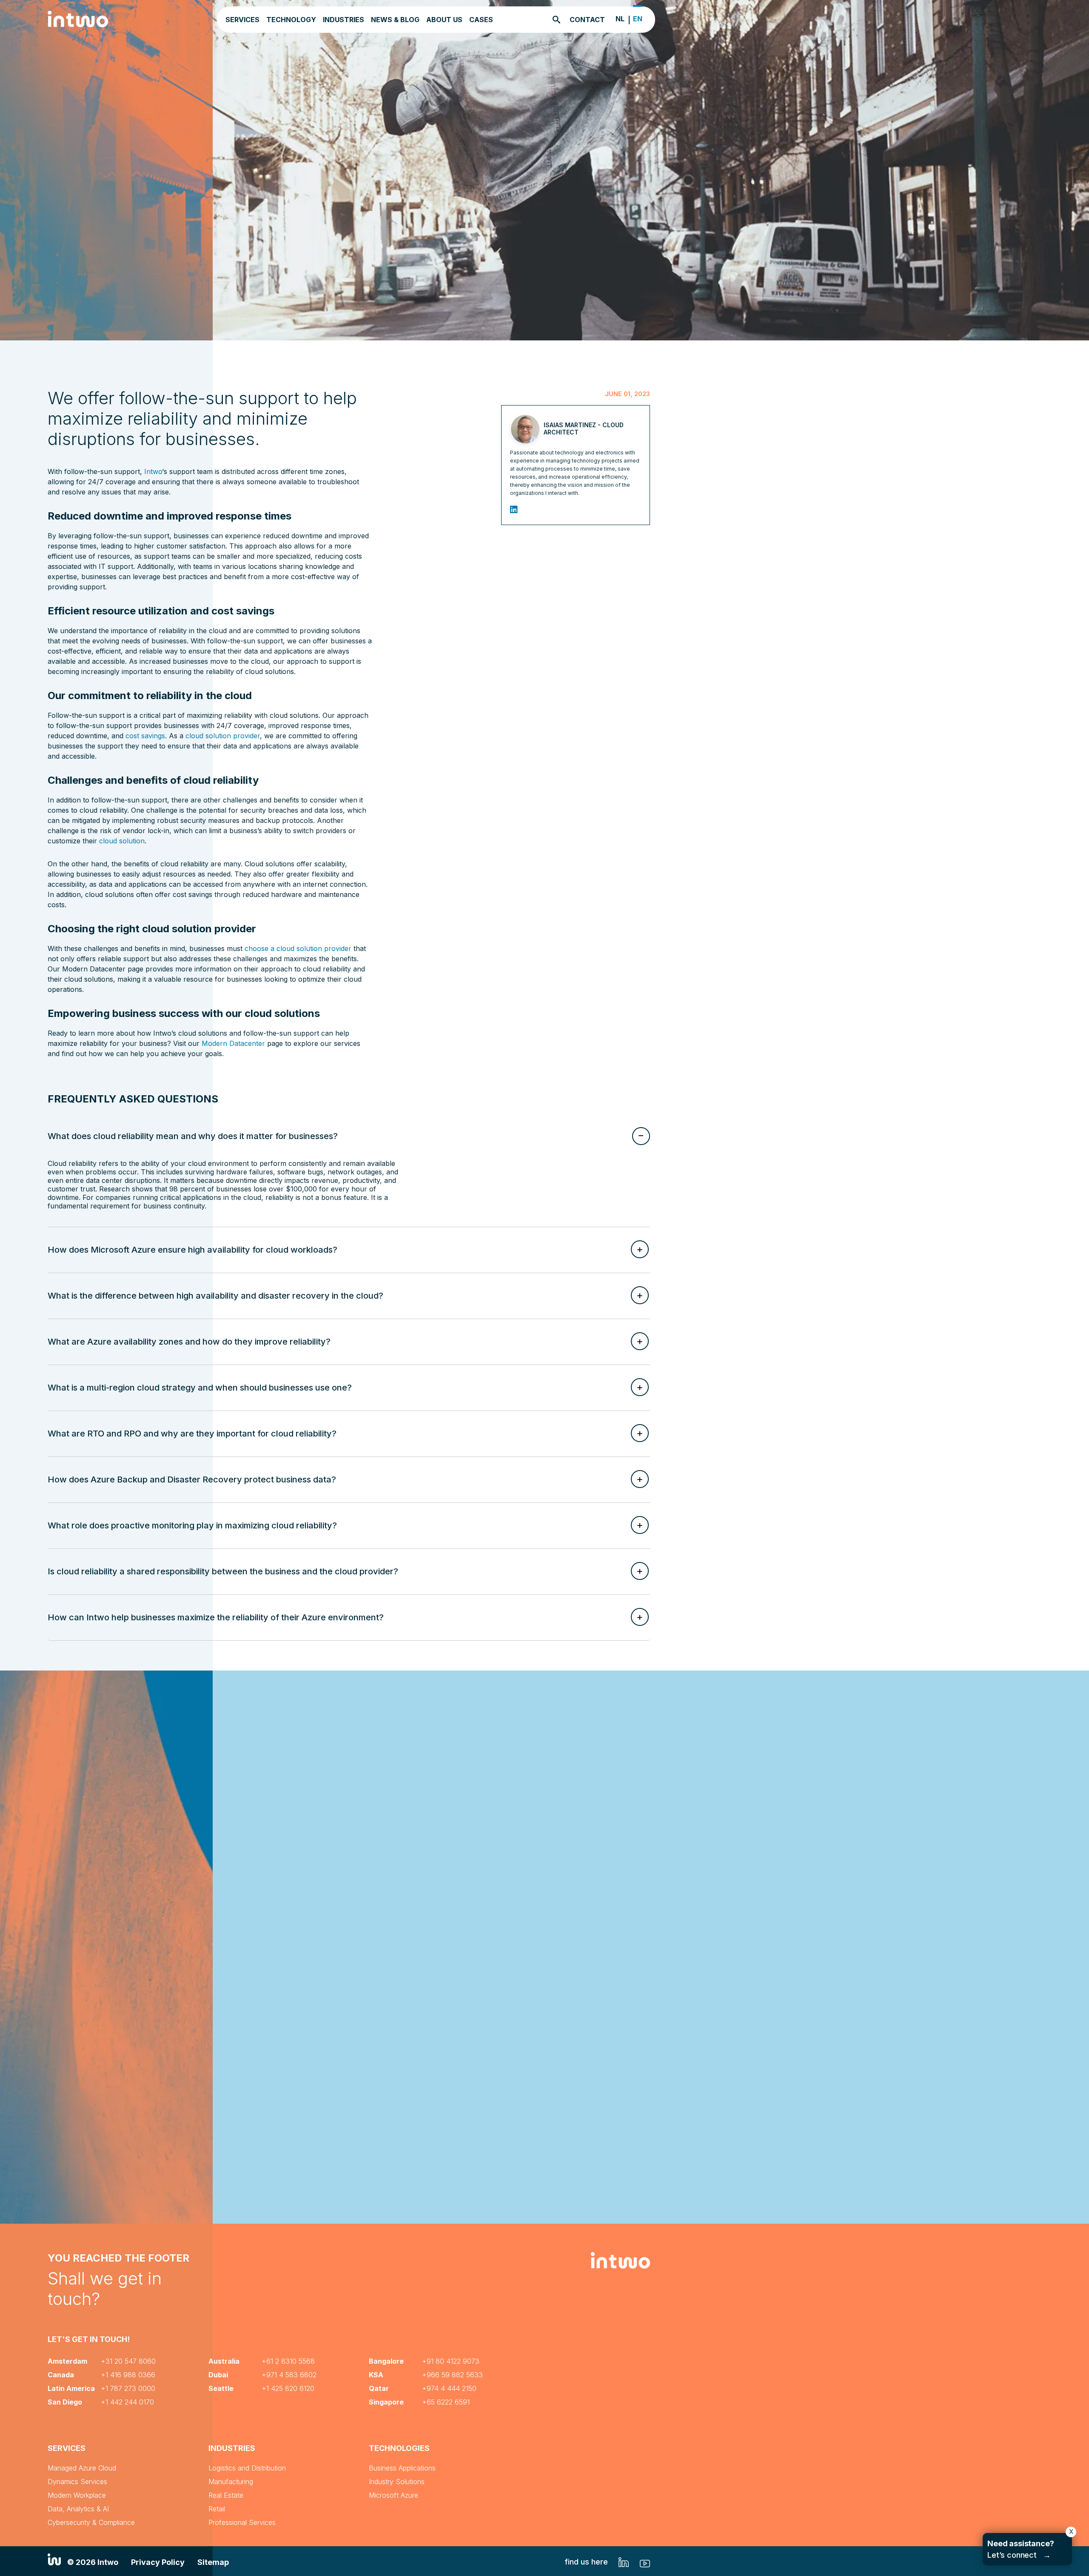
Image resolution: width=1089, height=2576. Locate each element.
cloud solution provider (223, 736)
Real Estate (226, 2495)
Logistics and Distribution (247, 2468)
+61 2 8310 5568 (288, 2361)
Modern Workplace (77, 2495)
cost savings (145, 736)
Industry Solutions (397, 2482)
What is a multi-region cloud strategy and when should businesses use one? (200, 1388)
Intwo (153, 471)
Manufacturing (231, 2482)
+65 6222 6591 (446, 2402)
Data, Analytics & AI (78, 2509)
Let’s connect (1021, 2549)
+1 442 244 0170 (127, 2402)
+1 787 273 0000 (128, 2388)
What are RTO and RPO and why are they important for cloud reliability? (192, 1434)
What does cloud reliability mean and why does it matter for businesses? (193, 1136)
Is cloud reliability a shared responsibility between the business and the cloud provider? (223, 1571)
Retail (217, 2509)
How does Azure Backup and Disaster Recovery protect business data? (192, 1479)
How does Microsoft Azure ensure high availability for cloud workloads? (192, 1250)
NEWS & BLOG (395, 20)
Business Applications (402, 2468)
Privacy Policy (158, 2562)
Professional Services (242, 2522)
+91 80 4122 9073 (451, 2361)
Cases (481, 20)
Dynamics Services (77, 2482)
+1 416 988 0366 (128, 2375)
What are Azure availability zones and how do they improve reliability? (189, 1342)
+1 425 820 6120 (288, 2388)
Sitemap (213, 2562)
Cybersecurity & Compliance (91, 2522)
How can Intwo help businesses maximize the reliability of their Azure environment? (216, 1617)
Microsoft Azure (393, 2495)
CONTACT (587, 20)
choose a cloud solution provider (298, 948)
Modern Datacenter (233, 1043)
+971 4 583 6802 (289, 2375)
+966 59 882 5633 (452, 2375)
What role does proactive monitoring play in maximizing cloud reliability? (192, 1525)
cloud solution (122, 841)
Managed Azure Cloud (82, 2468)
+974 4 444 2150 (449, 2388)
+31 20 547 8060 (128, 2361)
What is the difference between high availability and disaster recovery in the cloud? (215, 1296)
